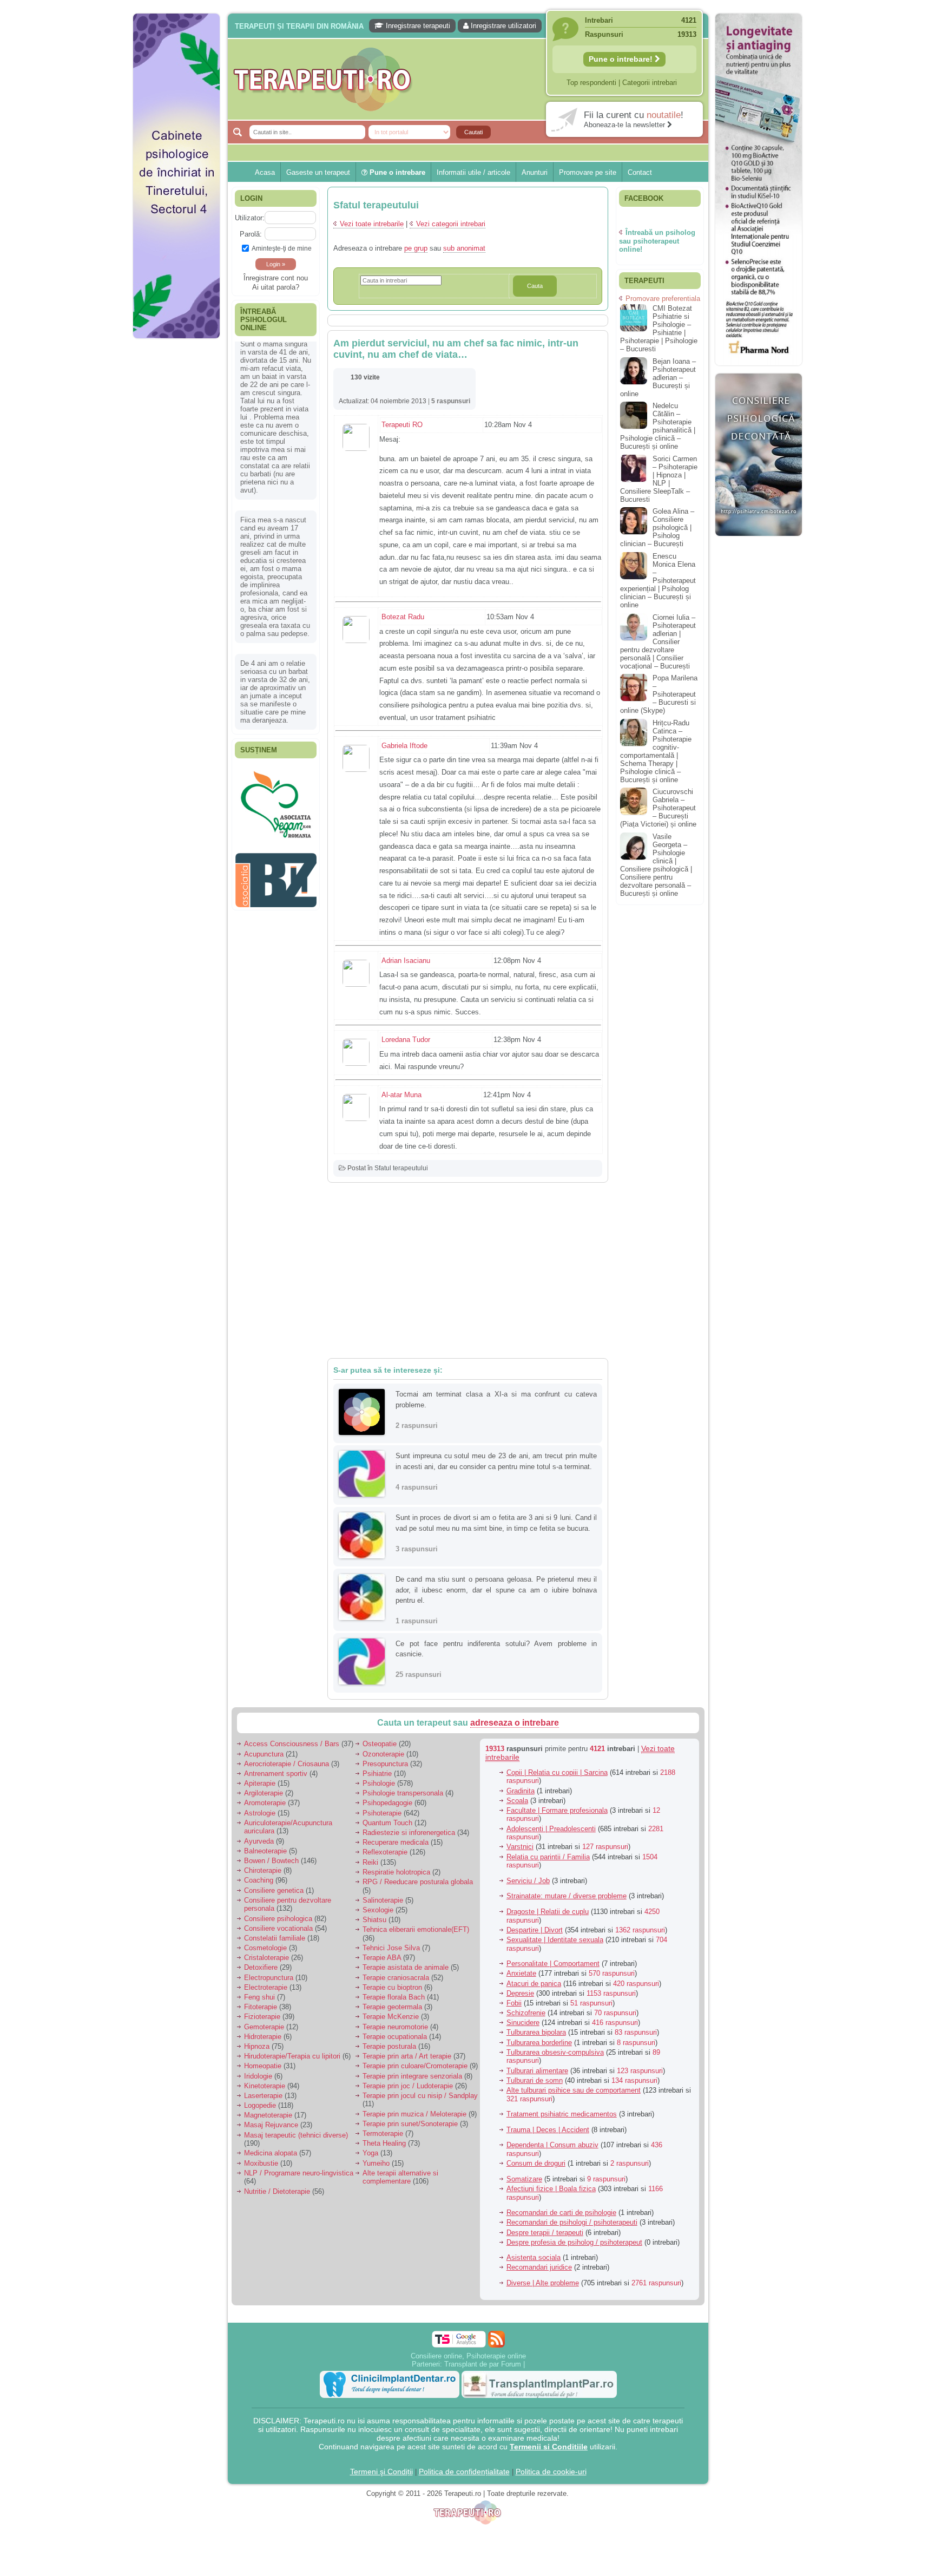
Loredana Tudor (406, 1040)
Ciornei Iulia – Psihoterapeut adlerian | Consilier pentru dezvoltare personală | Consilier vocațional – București (658, 642)
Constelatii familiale (275, 1938)
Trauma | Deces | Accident (548, 2130)
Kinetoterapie (265, 2086)
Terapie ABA (382, 1958)
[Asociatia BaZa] (276, 783)
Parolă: (251, 234)
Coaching (259, 1880)
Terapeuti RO (402, 425)
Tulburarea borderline (539, 2043)
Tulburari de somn (535, 2080)
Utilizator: (250, 218)
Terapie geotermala (392, 2007)
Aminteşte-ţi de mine (282, 248)
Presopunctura (385, 1764)
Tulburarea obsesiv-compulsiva (555, 2052)
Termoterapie (383, 2133)
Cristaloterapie (266, 1958)
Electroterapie (266, 1987)
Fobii (514, 2003)
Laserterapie (263, 2096)
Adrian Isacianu (406, 961)
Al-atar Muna (401, 1095)
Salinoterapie (383, 1900)
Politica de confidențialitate (464, 2472)
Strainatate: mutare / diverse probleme (567, 1896)
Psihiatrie (377, 1774)
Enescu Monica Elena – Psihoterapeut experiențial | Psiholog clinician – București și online (658, 581)
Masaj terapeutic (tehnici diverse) (296, 2135)
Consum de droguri (536, 2163)
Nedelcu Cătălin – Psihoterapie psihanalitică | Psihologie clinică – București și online (658, 426)
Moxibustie (261, 2163)
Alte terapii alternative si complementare (400, 2177)
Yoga (370, 2153)
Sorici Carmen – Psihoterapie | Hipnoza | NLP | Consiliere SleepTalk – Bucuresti (659, 479)
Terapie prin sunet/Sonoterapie (410, 2124)
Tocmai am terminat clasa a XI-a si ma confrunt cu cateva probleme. (496, 1400)
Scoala (517, 1801)
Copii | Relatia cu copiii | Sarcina (557, 1772)
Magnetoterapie (268, 2115)
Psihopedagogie (387, 1803)
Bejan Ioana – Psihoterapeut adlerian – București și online (658, 378)
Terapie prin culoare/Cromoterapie (415, 2066)
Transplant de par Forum (483, 2364)
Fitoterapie (261, 2007)
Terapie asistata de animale (406, 1967)
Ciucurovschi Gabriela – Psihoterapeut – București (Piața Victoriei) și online (658, 808)
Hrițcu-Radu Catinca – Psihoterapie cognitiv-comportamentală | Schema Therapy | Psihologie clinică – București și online (656, 751)
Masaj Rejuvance (271, 2125)
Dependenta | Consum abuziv (552, 2145)
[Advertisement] (176, 509)
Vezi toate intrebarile (372, 224)
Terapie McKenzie (391, 2017)
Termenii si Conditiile (549, 2447)
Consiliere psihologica (278, 1919)
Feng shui (259, 1997)
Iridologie (258, 2076)
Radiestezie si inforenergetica (409, 1833)
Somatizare (524, 2179)
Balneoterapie (265, 1851)
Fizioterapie (262, 2017)
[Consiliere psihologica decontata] (759, 542)
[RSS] (496, 2339)
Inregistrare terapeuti (417, 26)
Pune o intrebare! (622, 59)
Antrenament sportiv (276, 1774)
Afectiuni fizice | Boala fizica (551, 2189)
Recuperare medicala (396, 1842)
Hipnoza (257, 2046)
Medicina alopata (271, 2153)
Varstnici (520, 1847)
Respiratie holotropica (396, 1872)
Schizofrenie (526, 2013)
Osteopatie (380, 1744)
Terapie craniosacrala (396, 1978)
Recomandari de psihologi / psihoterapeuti (572, 2222)
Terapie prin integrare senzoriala (412, 2076)
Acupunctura (264, 1754)
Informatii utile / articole (473, 172)
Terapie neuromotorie (395, 2027)
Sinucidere (523, 2023)
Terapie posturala (389, 2046)
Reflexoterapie (385, 1852)
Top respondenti (591, 83)
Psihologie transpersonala (403, 1793)
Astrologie (260, 1813)
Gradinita (521, 1791)
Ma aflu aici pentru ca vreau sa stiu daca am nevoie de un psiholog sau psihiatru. (275, 593)
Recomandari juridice (539, 2267)
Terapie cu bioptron (392, 1987)
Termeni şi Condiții (381, 2472)
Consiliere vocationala (278, 1928)
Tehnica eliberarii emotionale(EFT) (416, 1929)
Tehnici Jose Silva (391, 1948)
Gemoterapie (264, 2027)
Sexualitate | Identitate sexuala (555, 1940)
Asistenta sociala (534, 2257)
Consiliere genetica (274, 1890)
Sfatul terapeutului (401, 1168)
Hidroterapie (263, 2037)
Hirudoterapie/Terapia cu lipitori (292, 2056)
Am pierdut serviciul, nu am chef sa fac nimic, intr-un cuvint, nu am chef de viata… (456, 349)
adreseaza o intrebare (515, 1723)
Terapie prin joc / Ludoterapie (408, 2086)
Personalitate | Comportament (553, 1964)
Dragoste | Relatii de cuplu (548, 1912)
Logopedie (260, 2105)
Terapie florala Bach (394, 1997)
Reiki (370, 1862)
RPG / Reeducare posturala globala (418, 1882)
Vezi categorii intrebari (451, 224)
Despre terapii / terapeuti (545, 2233)
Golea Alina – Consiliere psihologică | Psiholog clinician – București (657, 527)
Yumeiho (376, 2163)
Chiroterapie (263, 1870)
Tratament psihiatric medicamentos (562, 2114)
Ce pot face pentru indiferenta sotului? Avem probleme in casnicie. (496, 1649)
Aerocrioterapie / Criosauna (287, 1764)
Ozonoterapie (383, 1754)
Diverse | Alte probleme (543, 2283)
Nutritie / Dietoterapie (277, 2191)
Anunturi (535, 172)
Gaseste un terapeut (318, 172)
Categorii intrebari (650, 83)
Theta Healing (384, 2143)
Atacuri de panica (534, 1984)
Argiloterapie (264, 1793)
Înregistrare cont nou (276, 278)
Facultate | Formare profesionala (557, 1810)
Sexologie (378, 1910)
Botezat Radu (403, 617)
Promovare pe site (588, 172)
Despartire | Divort (535, 1930)
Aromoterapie (265, 1803)
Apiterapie (260, 1783)
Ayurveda (259, 1841)
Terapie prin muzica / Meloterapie (414, 2114)
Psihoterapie (382, 1813)
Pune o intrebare (396, 172)
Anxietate (521, 1973)
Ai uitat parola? (276, 287)
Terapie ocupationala (395, 2037)
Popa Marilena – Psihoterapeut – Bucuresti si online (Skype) (659, 694)
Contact (640, 172)
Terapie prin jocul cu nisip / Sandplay (420, 2096)
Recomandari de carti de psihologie (561, 2213)
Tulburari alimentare (537, 2071)
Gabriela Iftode (404, 746)
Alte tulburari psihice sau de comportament (574, 2090)
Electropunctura (269, 1978)
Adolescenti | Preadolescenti (551, 1829)
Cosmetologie (265, 1948)
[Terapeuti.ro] (471, 79)
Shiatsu (374, 1920)
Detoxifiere (261, 1967)
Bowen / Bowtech (271, 1861)
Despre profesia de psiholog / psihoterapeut (574, 2242)
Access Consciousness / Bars (292, 1744)
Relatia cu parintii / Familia (548, 1857)
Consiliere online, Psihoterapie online (468, 2356)
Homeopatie (263, 2066)
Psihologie (379, 1783)
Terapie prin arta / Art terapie (407, 2056)
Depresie (520, 1993)
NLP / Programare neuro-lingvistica (299, 2173)
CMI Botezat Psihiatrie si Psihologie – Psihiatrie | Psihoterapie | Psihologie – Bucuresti (659, 329)
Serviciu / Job (528, 1881)
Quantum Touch (387, 1823)
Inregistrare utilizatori (502, 26)
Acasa (265, 172)
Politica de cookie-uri (551, 2472)
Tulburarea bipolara (536, 2032)
